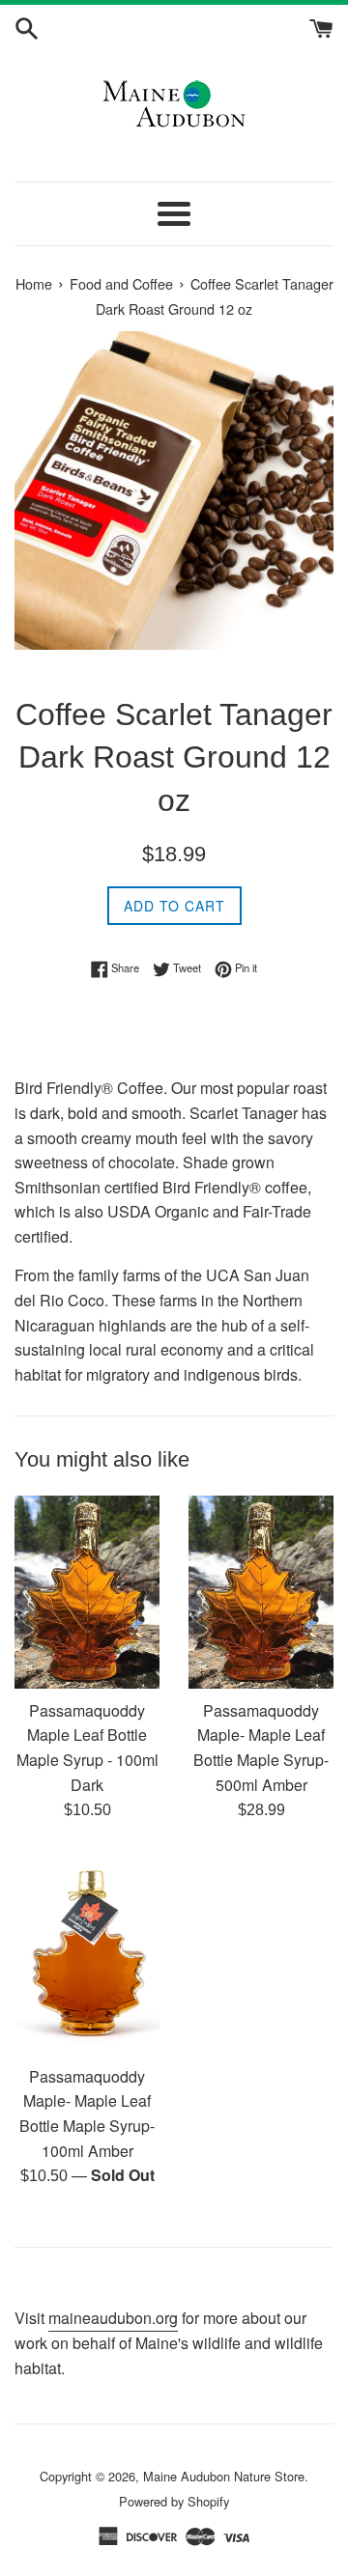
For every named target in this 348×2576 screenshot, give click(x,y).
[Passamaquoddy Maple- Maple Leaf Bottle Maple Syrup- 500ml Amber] (261, 1592)
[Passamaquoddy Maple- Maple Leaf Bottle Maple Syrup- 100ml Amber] (87, 1953)
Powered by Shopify (174, 2501)
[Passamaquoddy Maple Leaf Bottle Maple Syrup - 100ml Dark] (87, 1592)
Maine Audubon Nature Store (224, 2476)
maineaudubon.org (113, 2318)
